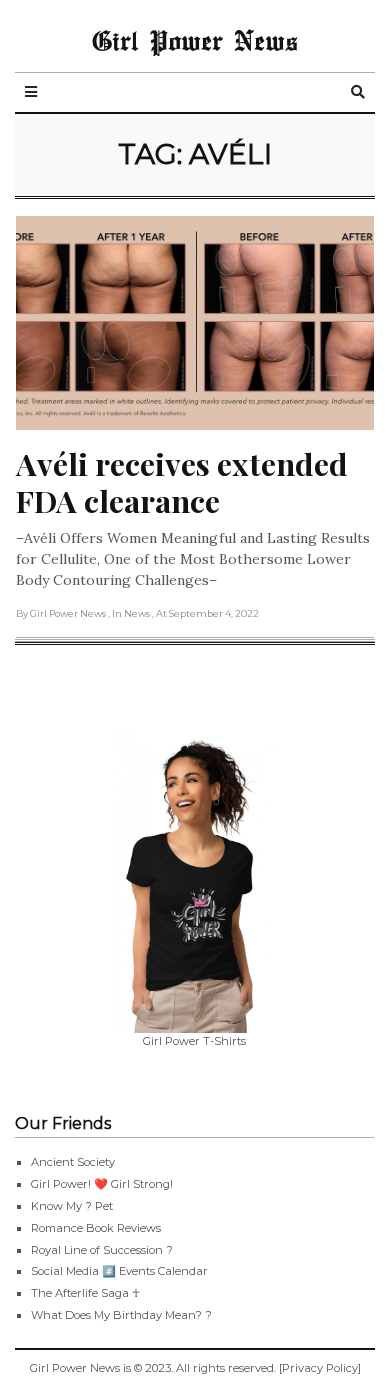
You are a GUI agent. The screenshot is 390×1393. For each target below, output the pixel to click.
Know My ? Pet (72, 1206)
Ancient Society (73, 1162)
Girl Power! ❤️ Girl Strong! (102, 1184)
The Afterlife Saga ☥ (85, 1293)
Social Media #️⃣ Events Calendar (119, 1271)
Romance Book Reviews (96, 1228)
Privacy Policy (320, 1368)
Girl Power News (195, 40)
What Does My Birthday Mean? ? (121, 1315)
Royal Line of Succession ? (102, 1250)
